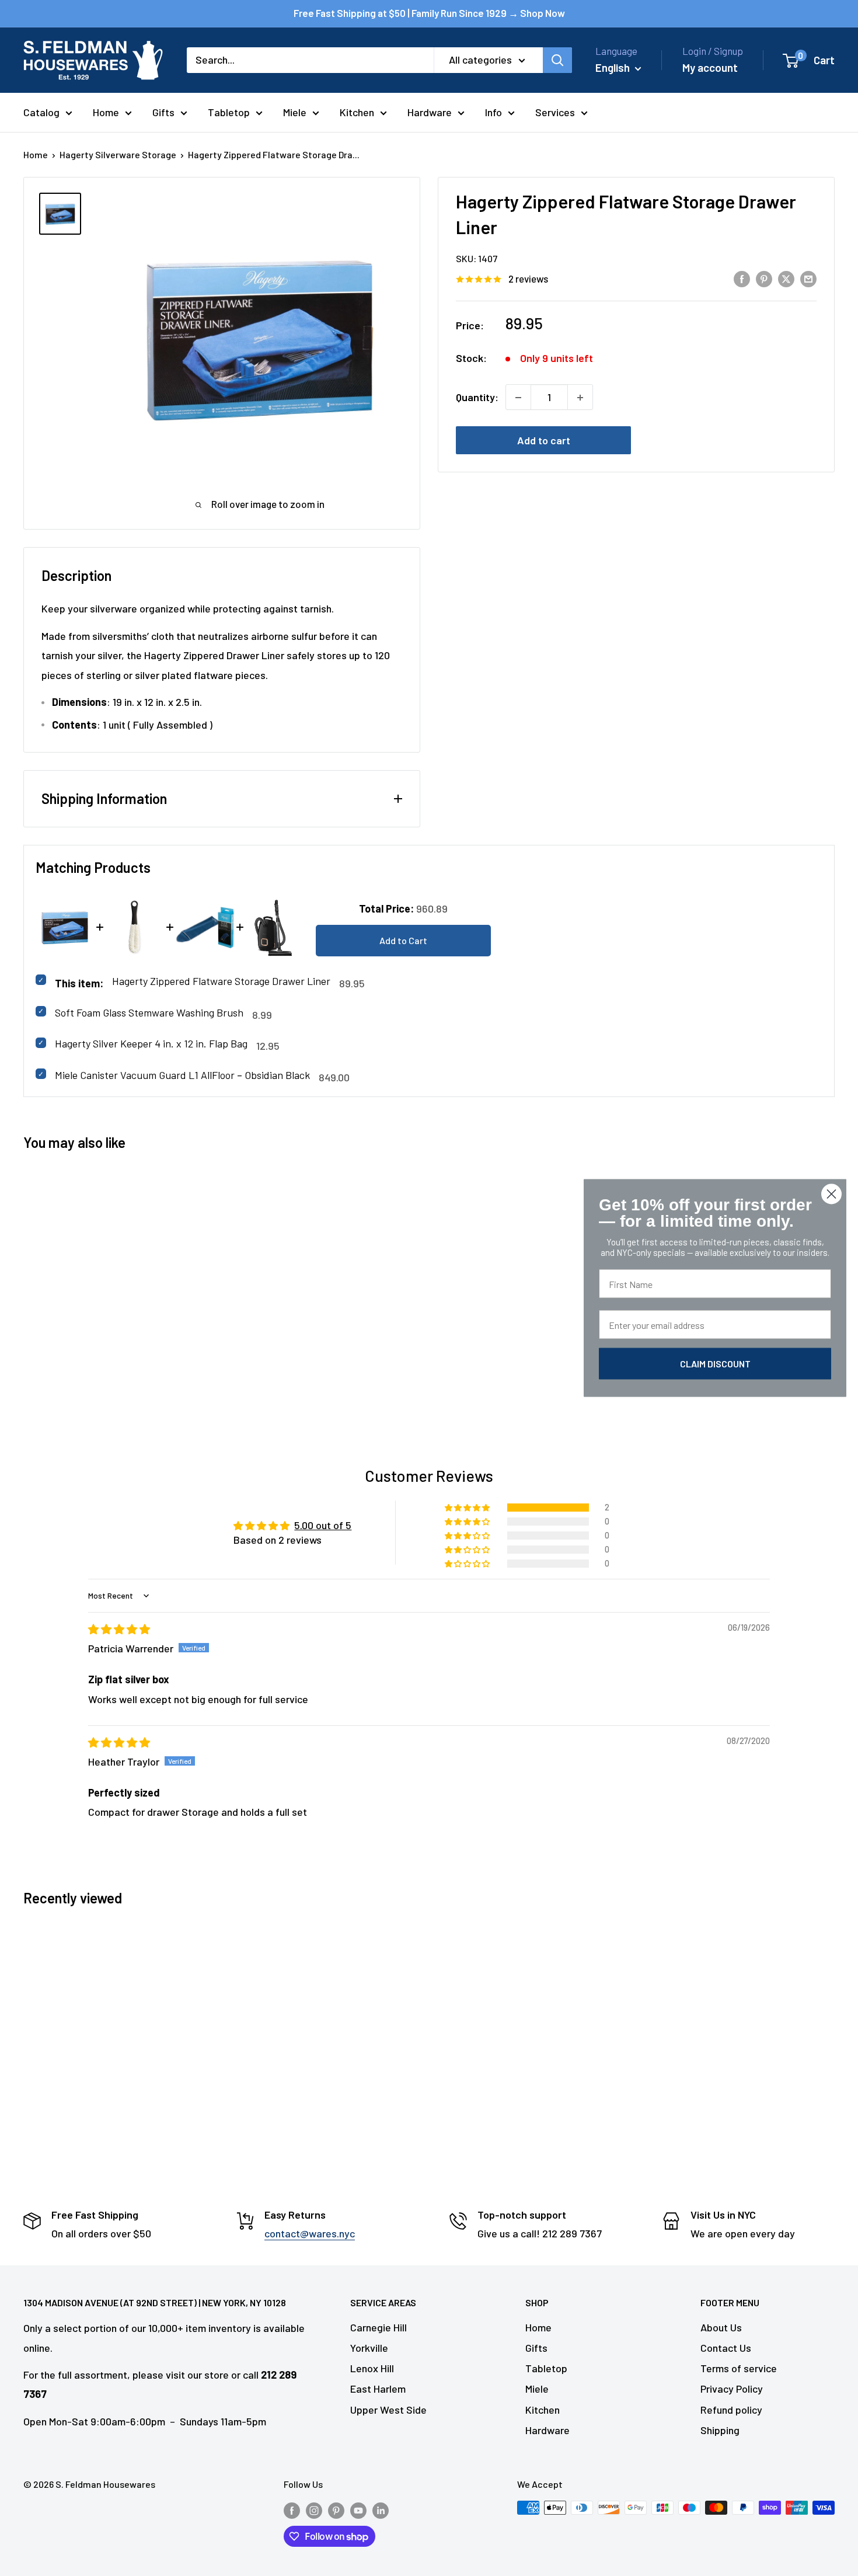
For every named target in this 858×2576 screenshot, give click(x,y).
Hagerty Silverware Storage (118, 154)
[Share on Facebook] (742, 279)
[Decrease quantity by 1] (518, 398)
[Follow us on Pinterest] (336, 2510)
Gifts (163, 112)
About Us (721, 2327)
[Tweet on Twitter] (786, 279)
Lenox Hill (372, 2368)
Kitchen (357, 112)
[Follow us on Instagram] (314, 2510)
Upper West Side (388, 2410)
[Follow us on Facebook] (292, 2510)
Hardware (430, 112)
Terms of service (739, 2368)
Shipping (720, 2430)
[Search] (557, 60)
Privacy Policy (732, 2389)
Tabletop (229, 112)
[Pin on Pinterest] (764, 279)
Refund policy (731, 2410)
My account (710, 67)
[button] (468, 1508)
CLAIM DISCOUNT (715, 1364)
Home (106, 112)
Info (493, 112)
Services (555, 112)
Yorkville (369, 2348)
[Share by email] (808, 279)
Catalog (41, 112)
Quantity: (477, 397)
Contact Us (726, 2348)
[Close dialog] (831, 1194)
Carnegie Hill (379, 2327)
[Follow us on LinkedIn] (381, 2510)
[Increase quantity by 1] (580, 398)
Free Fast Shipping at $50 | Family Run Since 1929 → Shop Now (429, 13)
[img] (119, 1629)
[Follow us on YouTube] (358, 2510)
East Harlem (378, 2389)
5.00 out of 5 (323, 1525)
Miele (295, 112)
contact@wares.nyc (310, 2233)
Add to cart (544, 441)
